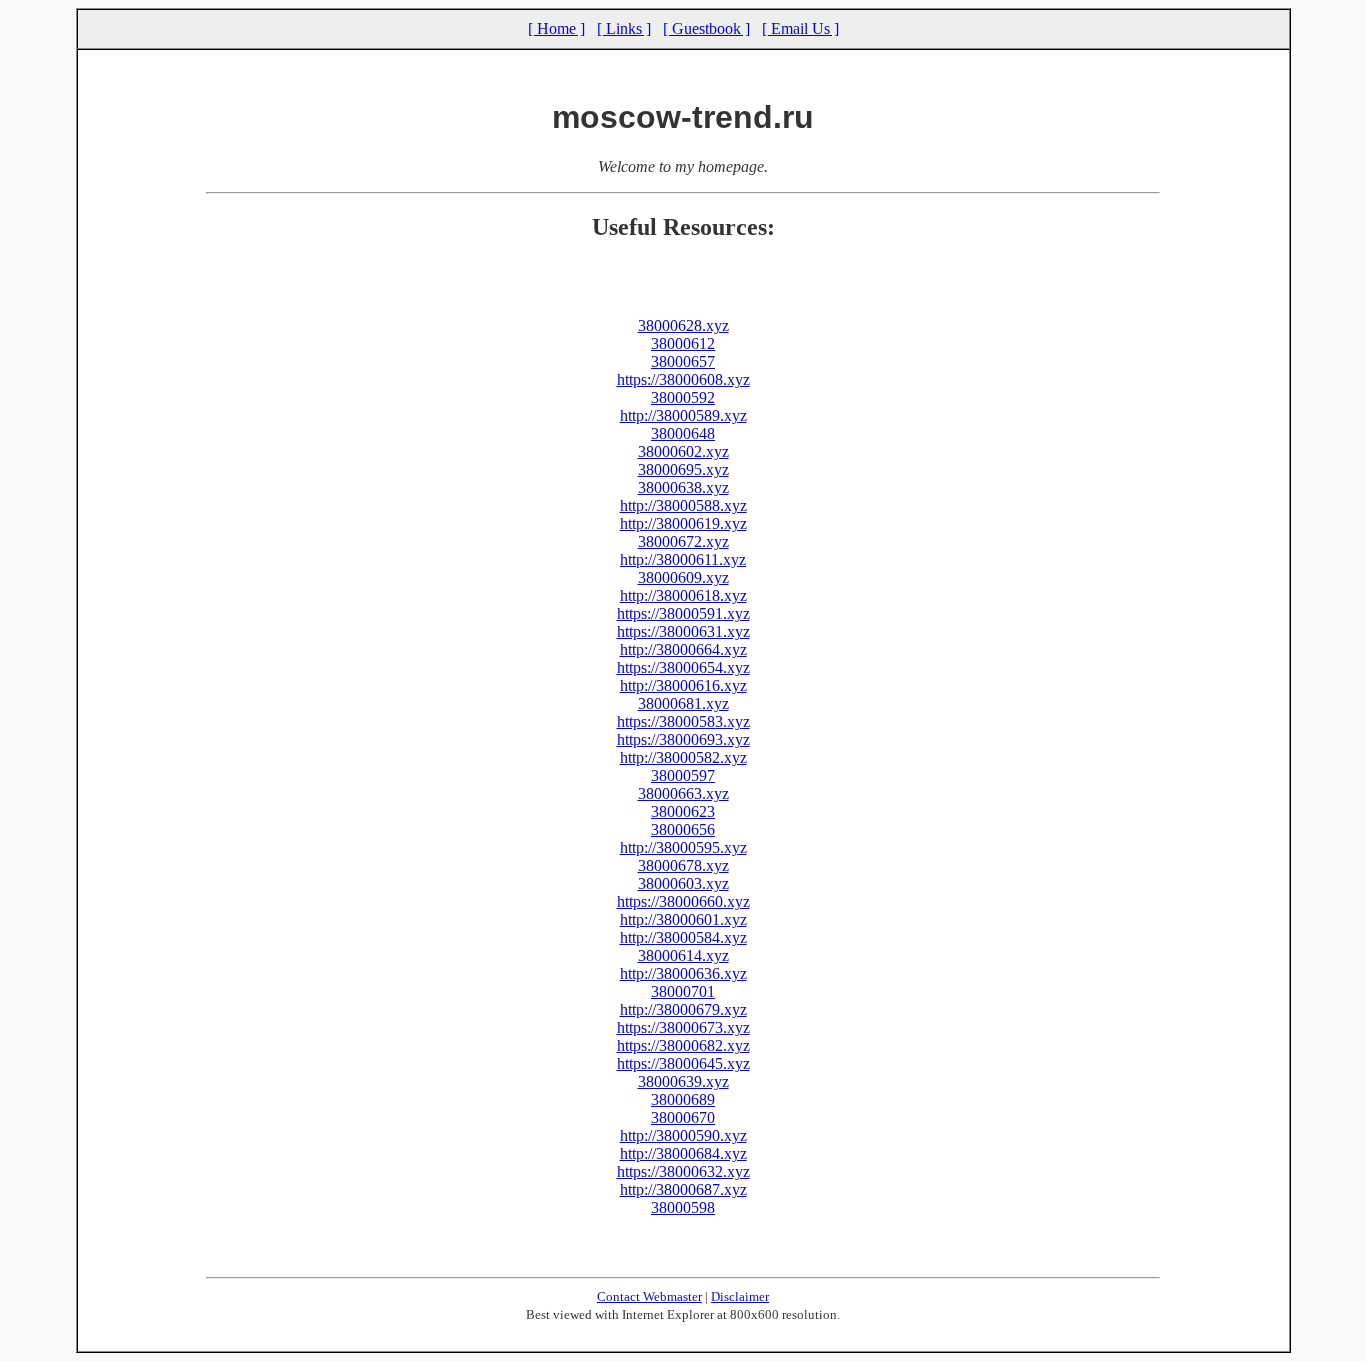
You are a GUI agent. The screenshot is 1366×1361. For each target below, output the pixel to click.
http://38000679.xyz (683, 1009)
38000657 (683, 361)
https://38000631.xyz (683, 631)
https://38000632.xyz (683, 1171)
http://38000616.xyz (683, 685)
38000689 (683, 1099)
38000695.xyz (683, 469)
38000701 (683, 991)
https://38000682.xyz (683, 1045)
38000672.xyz (683, 541)
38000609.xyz (683, 577)
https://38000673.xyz (683, 1027)
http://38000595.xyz (683, 847)
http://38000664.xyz (683, 649)
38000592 (683, 397)
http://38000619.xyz (683, 523)
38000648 (683, 433)
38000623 (683, 811)
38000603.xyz (683, 883)
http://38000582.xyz (683, 757)
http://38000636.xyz (683, 973)
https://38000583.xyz (683, 721)
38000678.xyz (683, 865)
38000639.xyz (683, 1081)
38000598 (683, 1207)
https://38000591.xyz (683, 613)
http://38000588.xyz (683, 505)
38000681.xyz (683, 703)
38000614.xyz (683, 955)
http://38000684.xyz (683, 1153)
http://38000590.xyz (683, 1135)
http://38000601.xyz (683, 919)
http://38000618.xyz (683, 595)
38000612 (683, 343)
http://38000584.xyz (683, 937)
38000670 (683, 1117)
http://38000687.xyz (683, 1189)
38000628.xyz (683, 325)
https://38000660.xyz (683, 901)
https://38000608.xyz (683, 379)
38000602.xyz (683, 451)
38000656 (683, 829)
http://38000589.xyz (683, 415)
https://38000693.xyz (683, 739)
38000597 (683, 775)
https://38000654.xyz (683, 667)
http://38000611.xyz (683, 559)
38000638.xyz (683, 487)
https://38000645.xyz (683, 1063)
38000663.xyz (683, 793)
